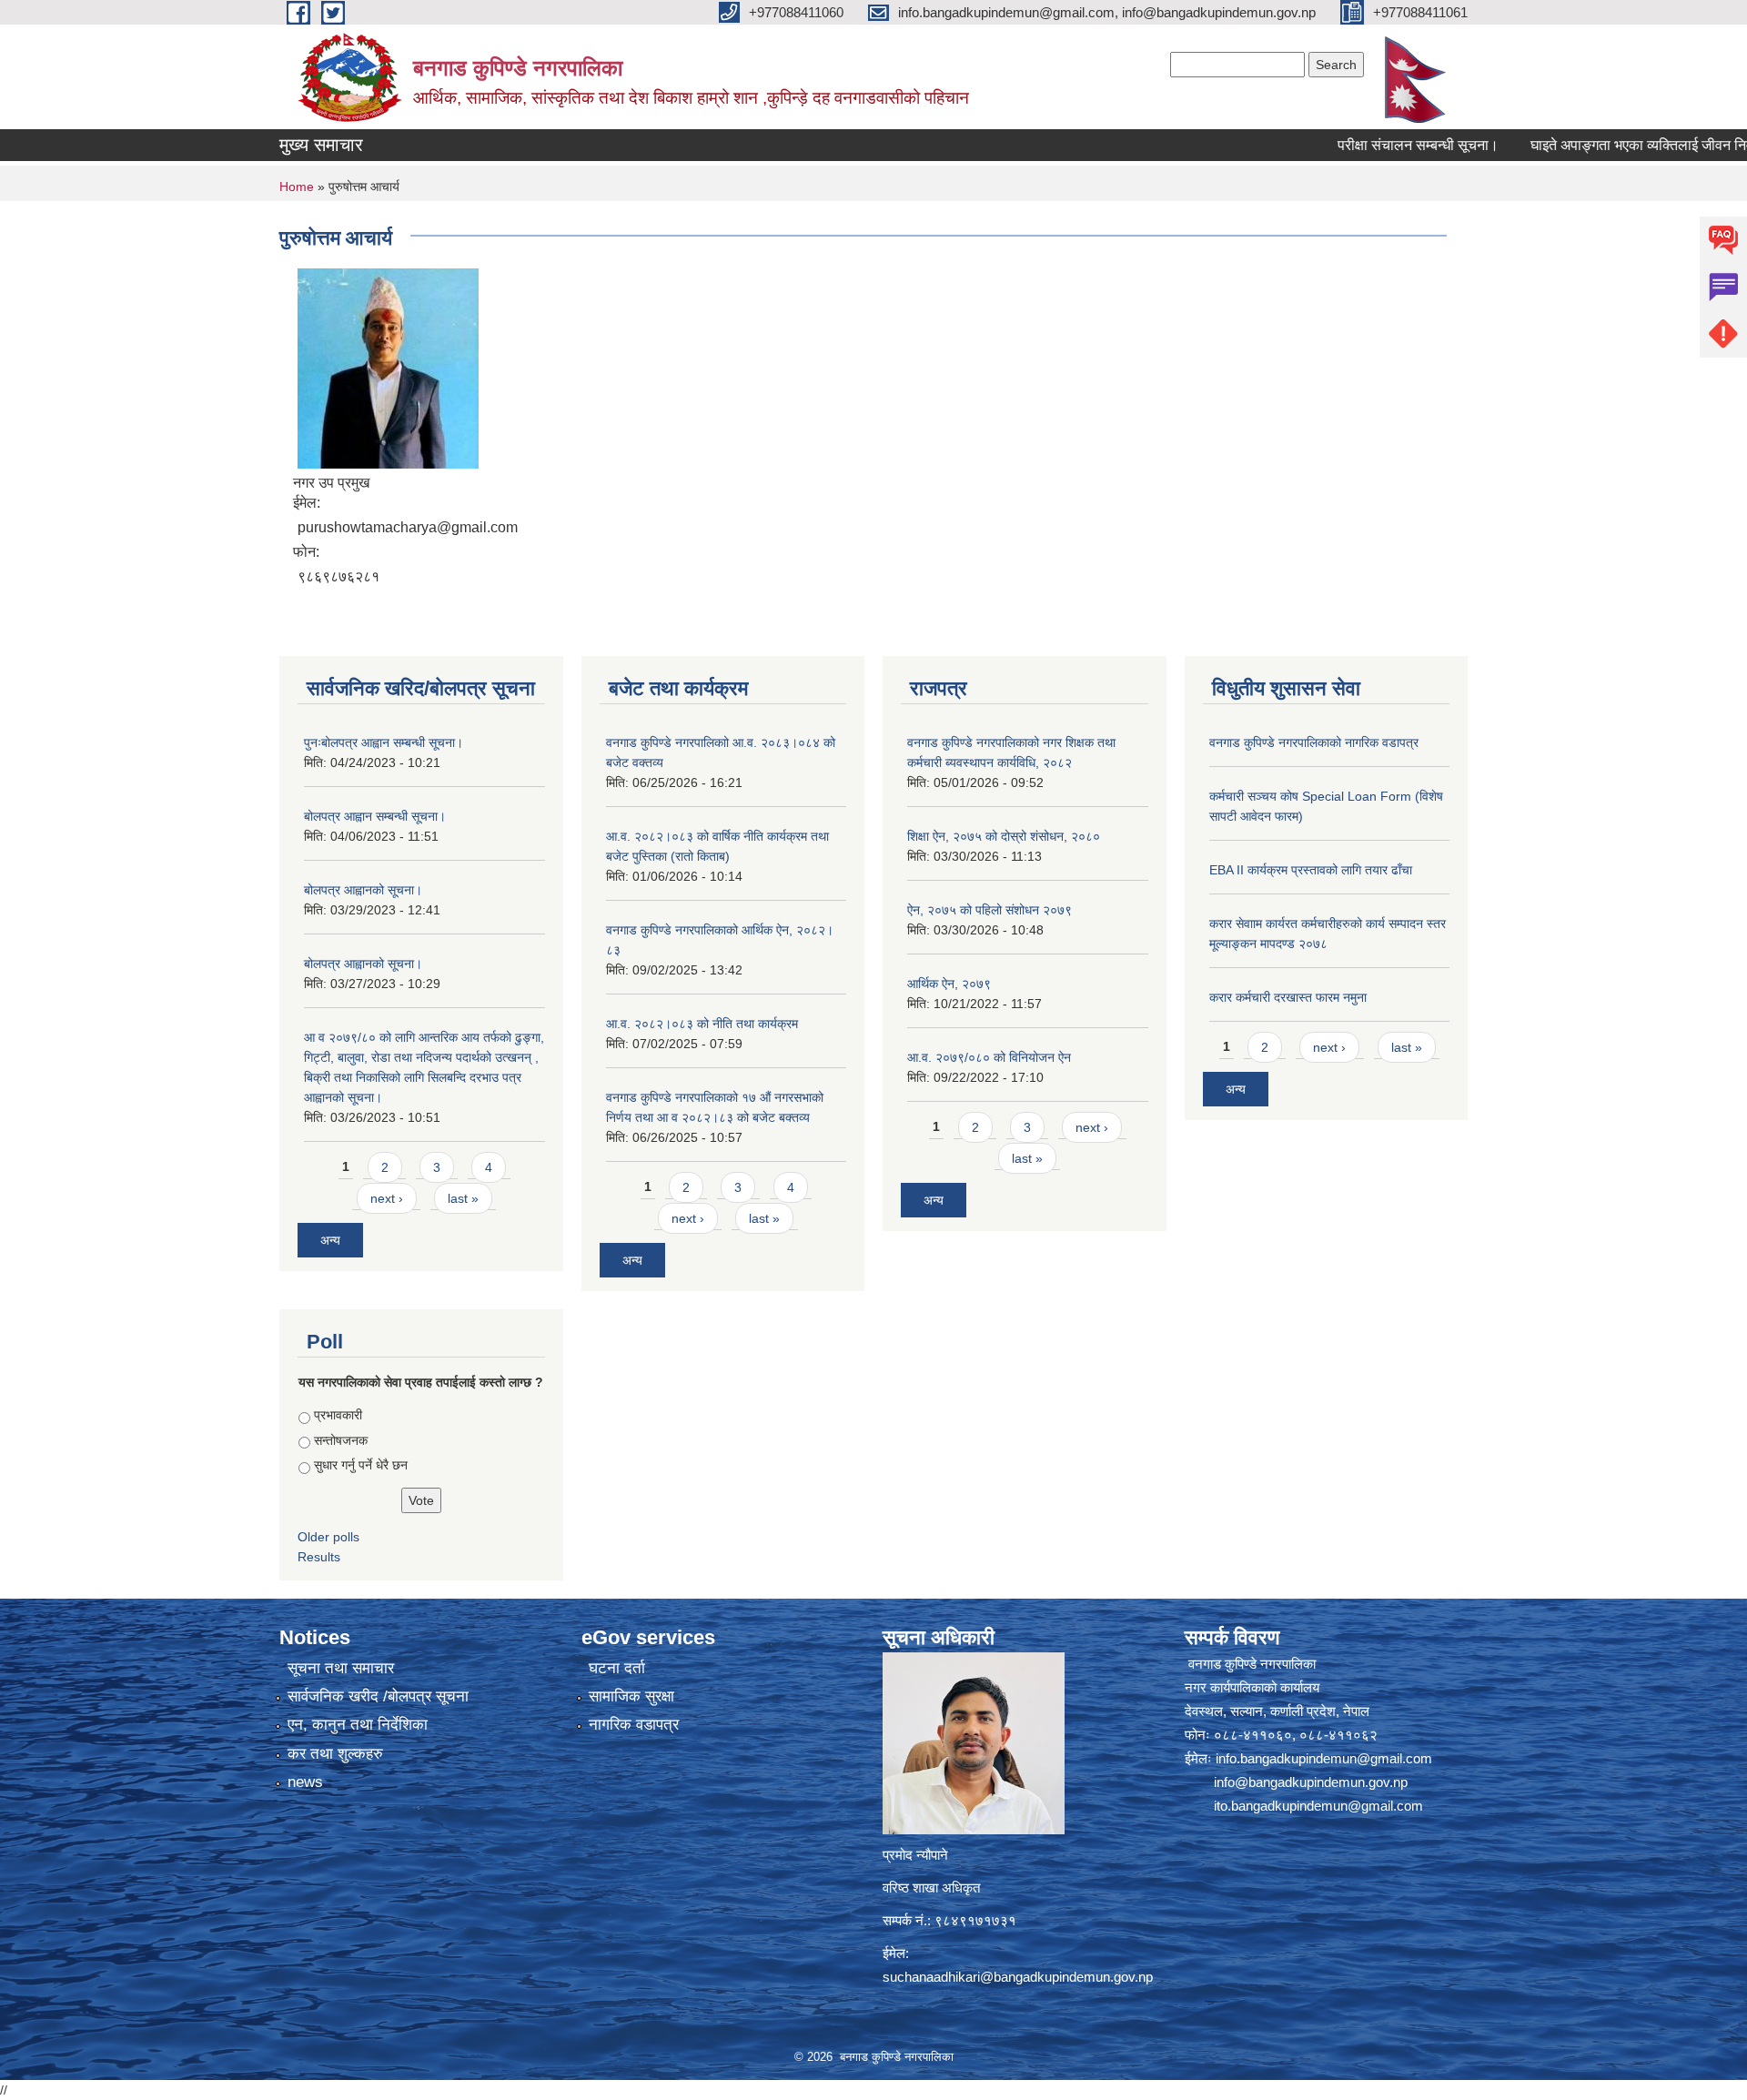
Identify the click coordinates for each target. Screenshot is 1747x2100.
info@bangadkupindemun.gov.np (1311, 1782)
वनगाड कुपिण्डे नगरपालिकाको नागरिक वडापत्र (1314, 742)
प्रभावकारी (338, 1415)
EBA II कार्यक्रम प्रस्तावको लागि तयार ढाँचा (1311, 870)
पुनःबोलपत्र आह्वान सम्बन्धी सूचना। (384, 742)
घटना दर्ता (617, 1668)
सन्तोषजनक (341, 1440)
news (305, 1782)
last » (463, 1198)
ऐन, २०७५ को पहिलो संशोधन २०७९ (990, 910)
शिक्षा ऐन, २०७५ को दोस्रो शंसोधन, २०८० (1004, 836)
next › (387, 1198)
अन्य (330, 1240)
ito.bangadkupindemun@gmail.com (1318, 1806)
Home (297, 187)
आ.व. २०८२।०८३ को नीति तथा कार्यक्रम (702, 1024)
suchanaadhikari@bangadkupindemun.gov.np (1018, 1977)
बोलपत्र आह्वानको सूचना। (363, 890)
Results (319, 1557)
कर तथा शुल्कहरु (335, 1754)
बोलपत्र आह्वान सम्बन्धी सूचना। (375, 816)
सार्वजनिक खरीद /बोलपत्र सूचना (378, 1696)
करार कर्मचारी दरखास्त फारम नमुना (1288, 997)
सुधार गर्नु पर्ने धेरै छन (361, 1465)
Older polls (328, 1537)
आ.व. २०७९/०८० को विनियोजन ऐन (989, 1057)
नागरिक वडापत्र (634, 1725)
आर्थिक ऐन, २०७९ (949, 984)
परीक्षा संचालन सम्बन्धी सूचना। (1358, 145)
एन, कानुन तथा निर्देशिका (358, 1725)
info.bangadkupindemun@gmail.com (1324, 1758)
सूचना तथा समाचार (341, 1668)
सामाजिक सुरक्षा (631, 1696)
